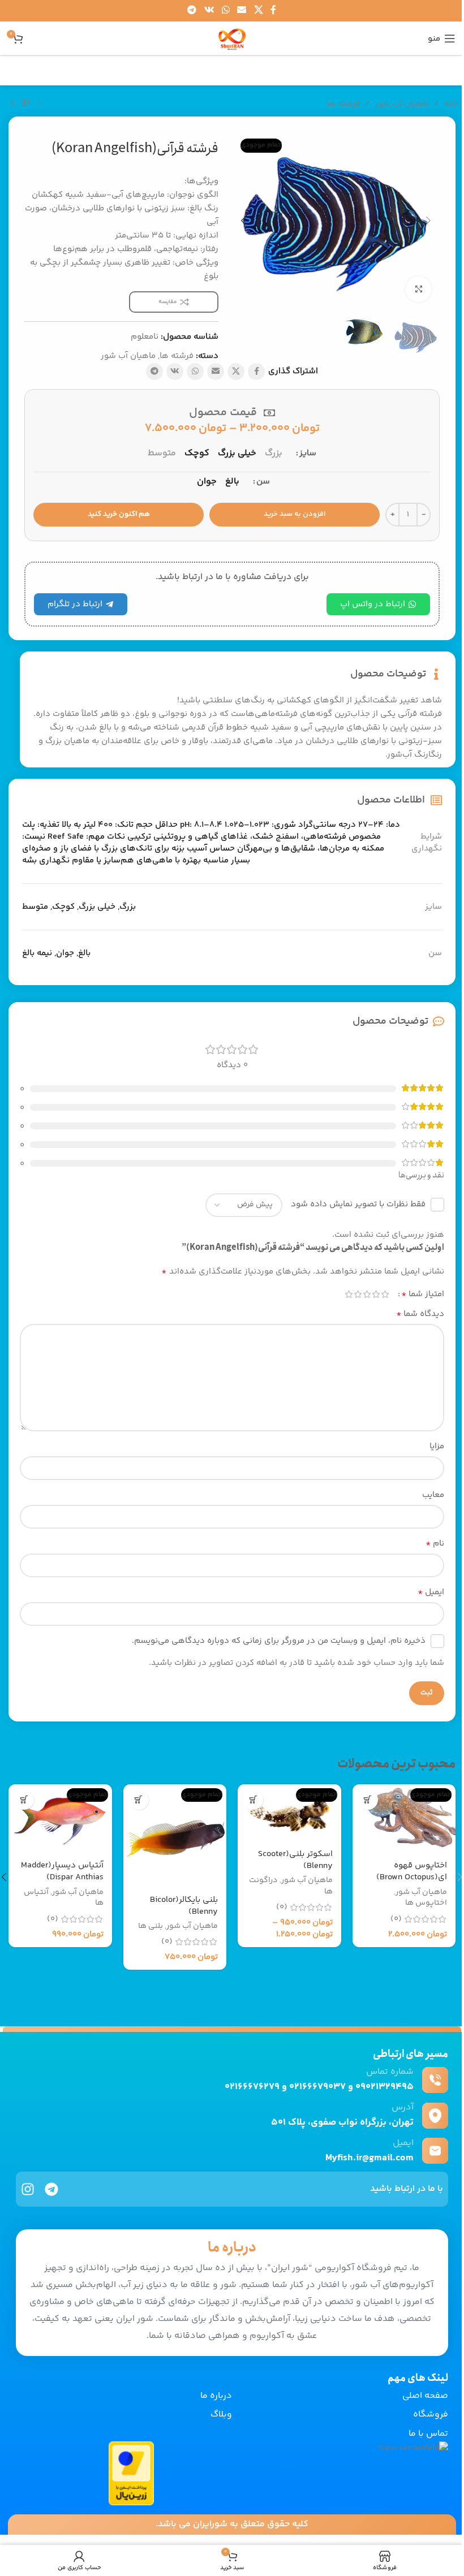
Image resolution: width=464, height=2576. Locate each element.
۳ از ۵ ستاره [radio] (367, 1294)
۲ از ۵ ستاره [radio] (376, 1294)
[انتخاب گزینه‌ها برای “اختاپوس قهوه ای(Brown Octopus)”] (368, 1800)
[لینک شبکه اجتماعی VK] (209, 10)
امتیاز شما (423, 1295)
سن (263, 482)
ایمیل (431, 1593)
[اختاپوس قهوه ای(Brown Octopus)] (404, 1819)
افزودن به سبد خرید (295, 514)
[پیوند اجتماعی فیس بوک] (273, 10)
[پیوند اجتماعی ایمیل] (242, 10)
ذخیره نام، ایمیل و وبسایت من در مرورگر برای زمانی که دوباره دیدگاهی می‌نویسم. (279, 1641)
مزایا (437, 1446)
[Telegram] (51, 2189)
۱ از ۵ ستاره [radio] (385, 1294)
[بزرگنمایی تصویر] (418, 289)
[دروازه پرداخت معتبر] (131, 2473)
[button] (428, 221)
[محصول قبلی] (40, 103)
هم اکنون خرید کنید (119, 514)
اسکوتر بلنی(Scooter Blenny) (295, 1860)
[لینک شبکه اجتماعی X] (258, 10)
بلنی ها (151, 1926)
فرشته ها (343, 104)
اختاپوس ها (426, 1903)
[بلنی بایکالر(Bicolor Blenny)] (175, 1836)
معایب (433, 1495)
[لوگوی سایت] (232, 38)
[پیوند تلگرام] (192, 10)
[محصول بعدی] (12, 103)
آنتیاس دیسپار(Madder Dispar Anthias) (62, 1871)
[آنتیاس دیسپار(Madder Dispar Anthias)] (60, 1819)
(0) (396, 1919)
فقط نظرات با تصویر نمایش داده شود (358, 1204)
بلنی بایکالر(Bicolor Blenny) (184, 1906)
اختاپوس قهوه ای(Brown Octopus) (412, 1871)
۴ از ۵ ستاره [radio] (358, 1294)
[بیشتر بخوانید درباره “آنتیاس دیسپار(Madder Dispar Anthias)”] (24, 1800)
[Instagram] (28, 2189)
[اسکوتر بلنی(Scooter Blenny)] (289, 1813)
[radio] (274, 454)
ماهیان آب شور (402, 104)
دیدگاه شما (420, 1314)
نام (435, 1544)
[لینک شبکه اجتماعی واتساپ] (225, 10)
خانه (451, 104)
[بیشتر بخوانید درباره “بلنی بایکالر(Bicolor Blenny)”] (139, 1800)
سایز (308, 453)
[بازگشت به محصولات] (26, 103)
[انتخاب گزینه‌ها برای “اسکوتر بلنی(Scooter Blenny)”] (253, 1800)
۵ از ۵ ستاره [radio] (349, 1294)
